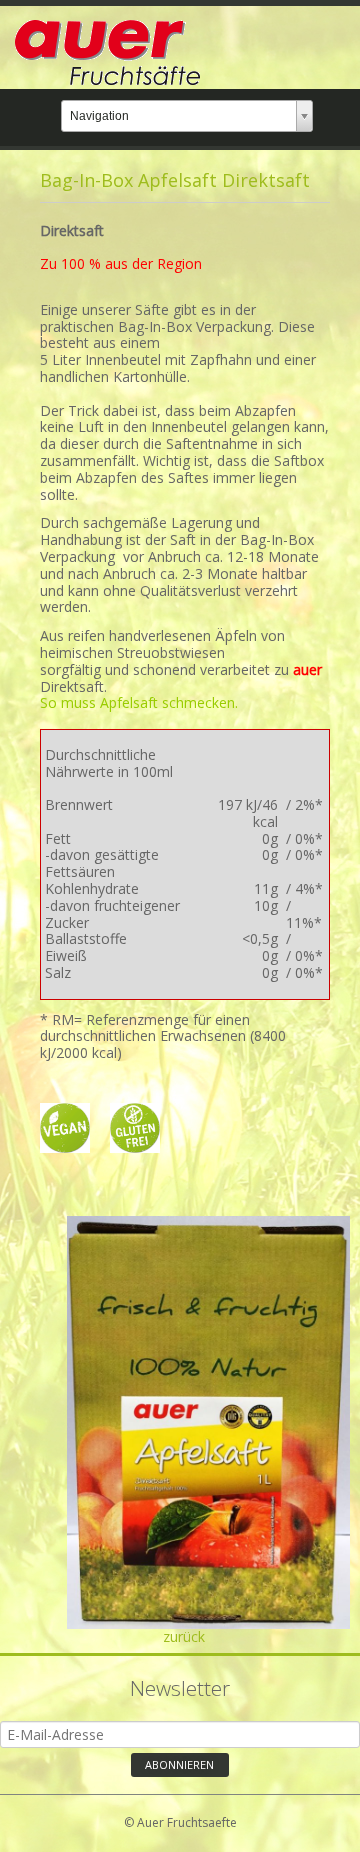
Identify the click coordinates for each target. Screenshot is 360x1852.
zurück (184, 1636)
